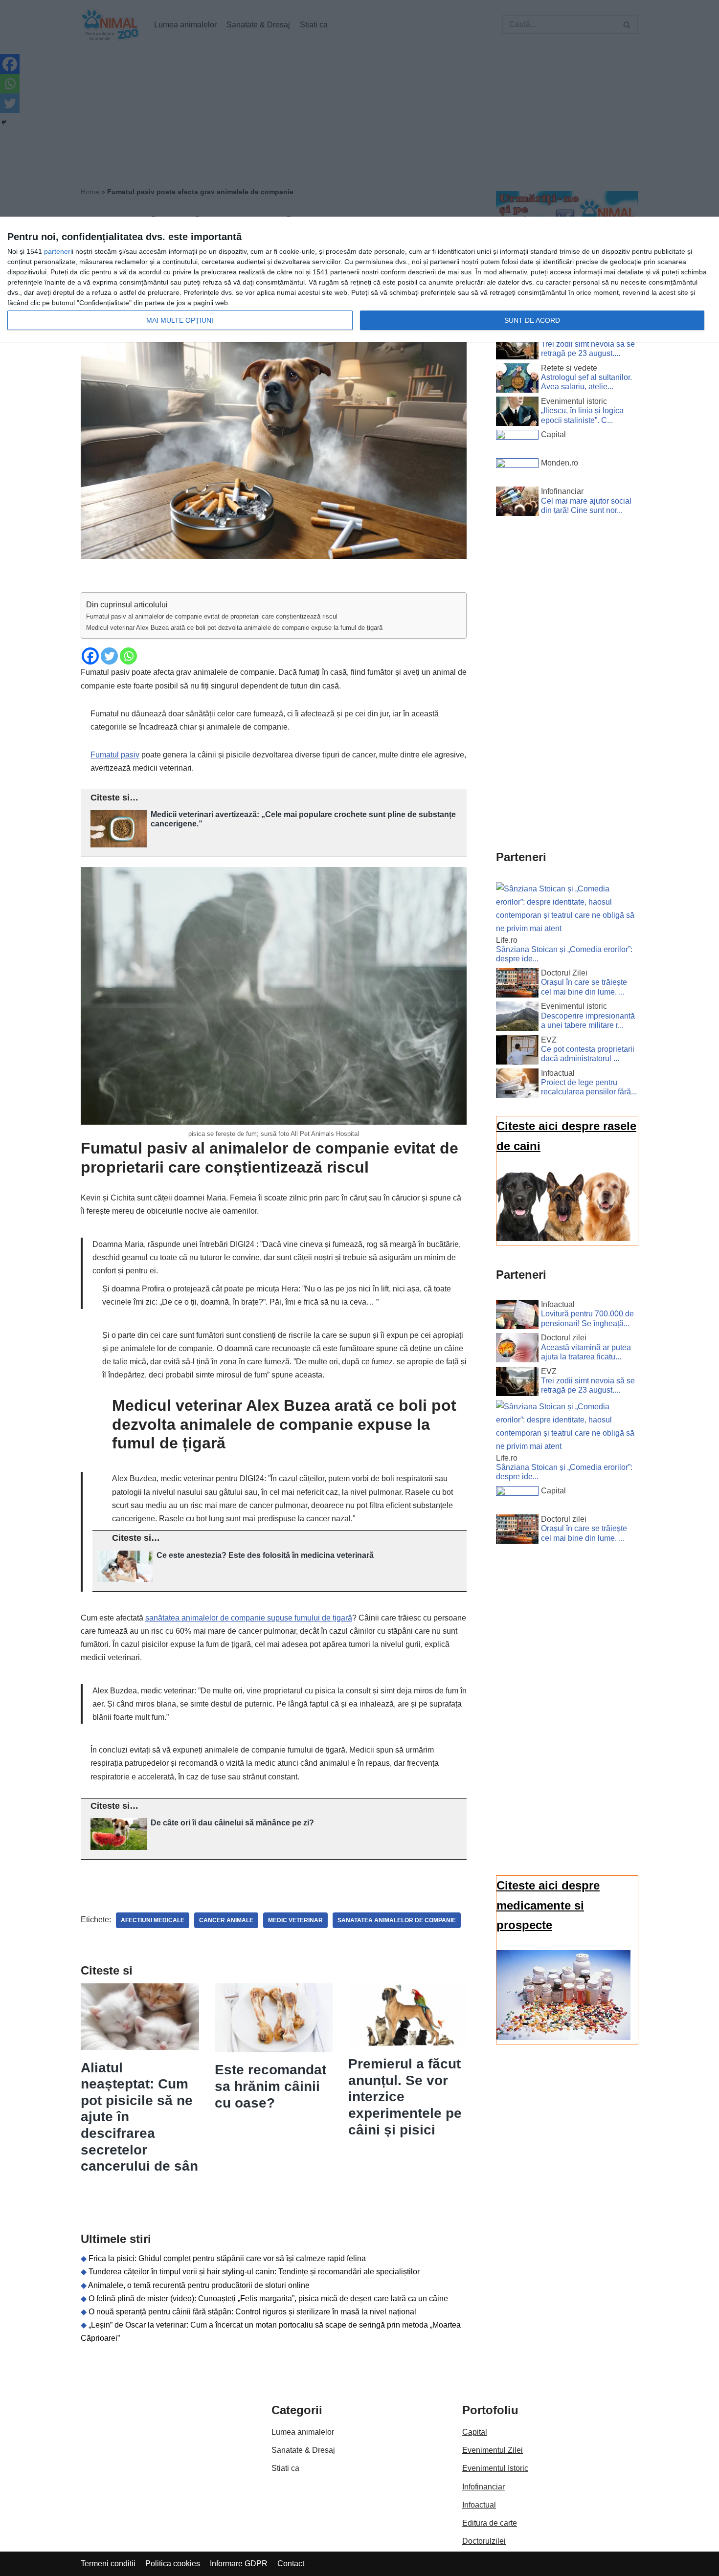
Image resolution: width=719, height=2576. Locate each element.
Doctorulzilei (484, 2541)
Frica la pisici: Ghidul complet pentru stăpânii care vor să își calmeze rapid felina (227, 2258)
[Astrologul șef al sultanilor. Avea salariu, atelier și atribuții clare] (517, 380)
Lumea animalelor (303, 2432)
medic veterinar (295, 1920)
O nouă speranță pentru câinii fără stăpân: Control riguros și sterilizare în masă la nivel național (252, 2312)
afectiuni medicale (153, 1920)
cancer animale (226, 1920)
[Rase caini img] (563, 1238)
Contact (291, 2564)
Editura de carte (490, 2523)
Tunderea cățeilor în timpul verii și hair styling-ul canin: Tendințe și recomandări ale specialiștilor (254, 2272)
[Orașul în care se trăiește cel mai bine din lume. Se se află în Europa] (517, 985)
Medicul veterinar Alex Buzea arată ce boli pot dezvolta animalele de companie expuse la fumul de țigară (234, 628)
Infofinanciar (483, 2487)
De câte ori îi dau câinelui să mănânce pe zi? (232, 1823)
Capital (475, 2432)
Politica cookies (173, 2564)
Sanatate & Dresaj (303, 2450)
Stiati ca (285, 2468)
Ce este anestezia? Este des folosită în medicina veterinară (265, 1555)
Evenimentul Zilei (493, 2450)
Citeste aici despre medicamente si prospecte (548, 1905)
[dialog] (359, 280)
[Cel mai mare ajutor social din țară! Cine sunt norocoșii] (517, 503)
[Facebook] (90, 656)
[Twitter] (109, 656)
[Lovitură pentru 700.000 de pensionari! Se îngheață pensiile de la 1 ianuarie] (517, 1316)
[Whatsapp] (128, 656)
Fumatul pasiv (115, 755)
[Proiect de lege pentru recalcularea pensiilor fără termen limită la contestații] (517, 1085)
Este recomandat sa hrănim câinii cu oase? (270, 2086)
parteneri (58, 251)
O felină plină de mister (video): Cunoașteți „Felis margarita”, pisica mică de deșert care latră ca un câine (268, 2298)
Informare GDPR (239, 2564)
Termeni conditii (108, 2564)
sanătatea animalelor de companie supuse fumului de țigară (249, 1618)
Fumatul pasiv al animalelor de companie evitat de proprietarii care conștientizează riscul (212, 616)
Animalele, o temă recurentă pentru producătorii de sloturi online (199, 2285)
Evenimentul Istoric (495, 2468)
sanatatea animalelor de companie (397, 1920)
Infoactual (479, 2505)
